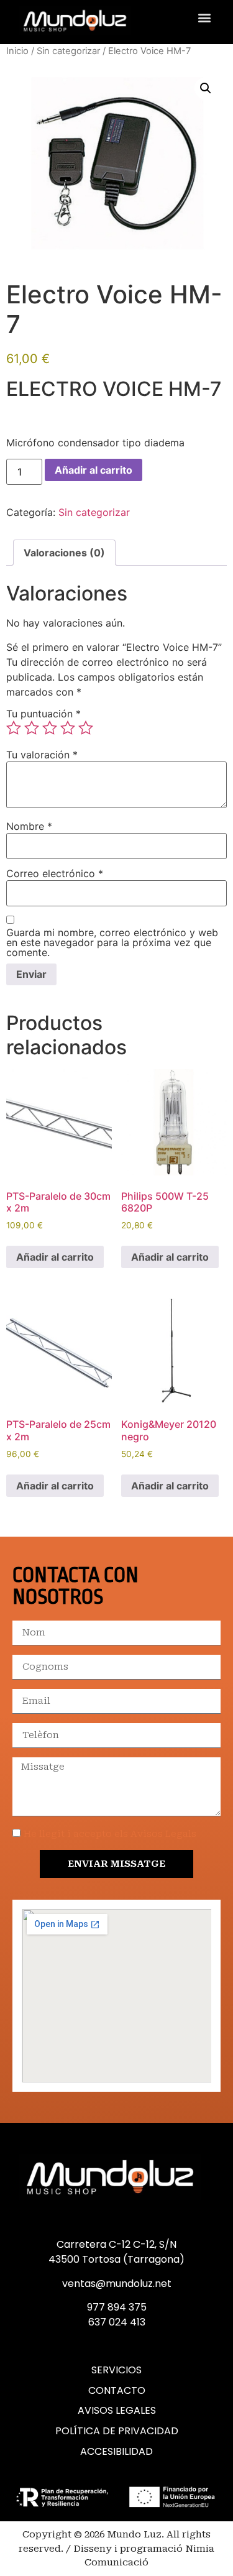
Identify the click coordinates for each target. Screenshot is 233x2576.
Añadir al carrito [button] (55, 1257)
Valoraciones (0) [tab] (64, 553)
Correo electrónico (55, 873)
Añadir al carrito (94, 470)
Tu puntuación (43, 714)
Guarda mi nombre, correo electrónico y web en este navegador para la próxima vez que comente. (112, 942)
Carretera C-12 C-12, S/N (116, 2244)
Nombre (29, 826)
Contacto (117, 2391)
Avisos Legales (117, 2411)
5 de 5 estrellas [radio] (86, 728)
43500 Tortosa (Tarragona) (116, 2259)
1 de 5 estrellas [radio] (14, 728)
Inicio (17, 51)
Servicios (116, 2370)
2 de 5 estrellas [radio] (32, 728)
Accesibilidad (116, 2452)
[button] (204, 17)
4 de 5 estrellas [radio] (68, 728)
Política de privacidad (117, 2431)
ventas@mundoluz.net (117, 2284)
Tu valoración (42, 755)
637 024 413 (117, 2322)
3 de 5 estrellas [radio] (50, 728)
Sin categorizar (68, 51)
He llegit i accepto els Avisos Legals (110, 1834)
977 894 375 (117, 2307)
